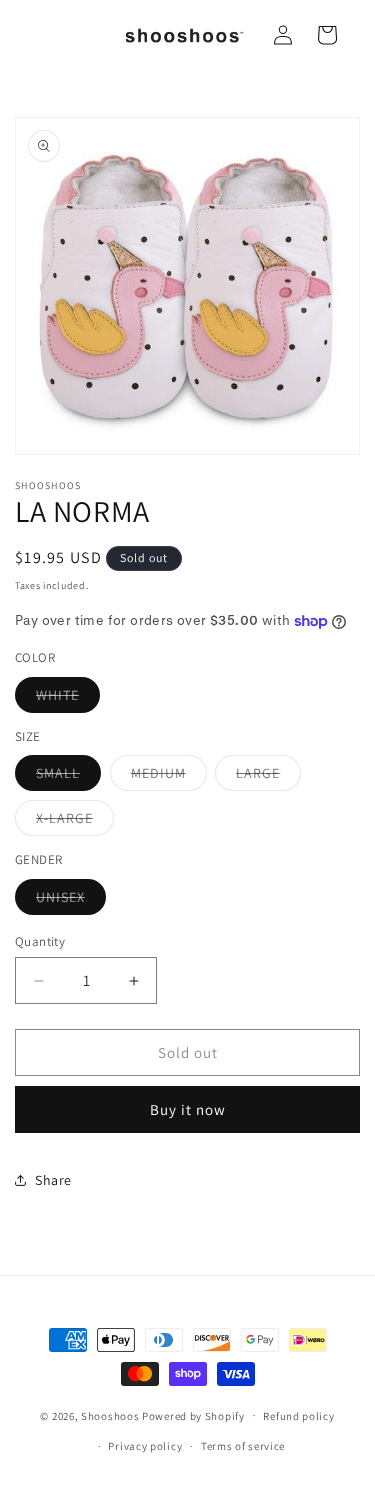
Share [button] (53, 1180)
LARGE (268, 777)
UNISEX (71, 901)
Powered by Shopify (193, 1415)
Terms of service (243, 1446)
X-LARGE (75, 822)
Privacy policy (145, 1446)
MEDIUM (169, 777)
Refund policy (298, 1416)
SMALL (68, 777)
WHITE (68, 699)
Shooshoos (110, 1415)
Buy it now (188, 1109)
